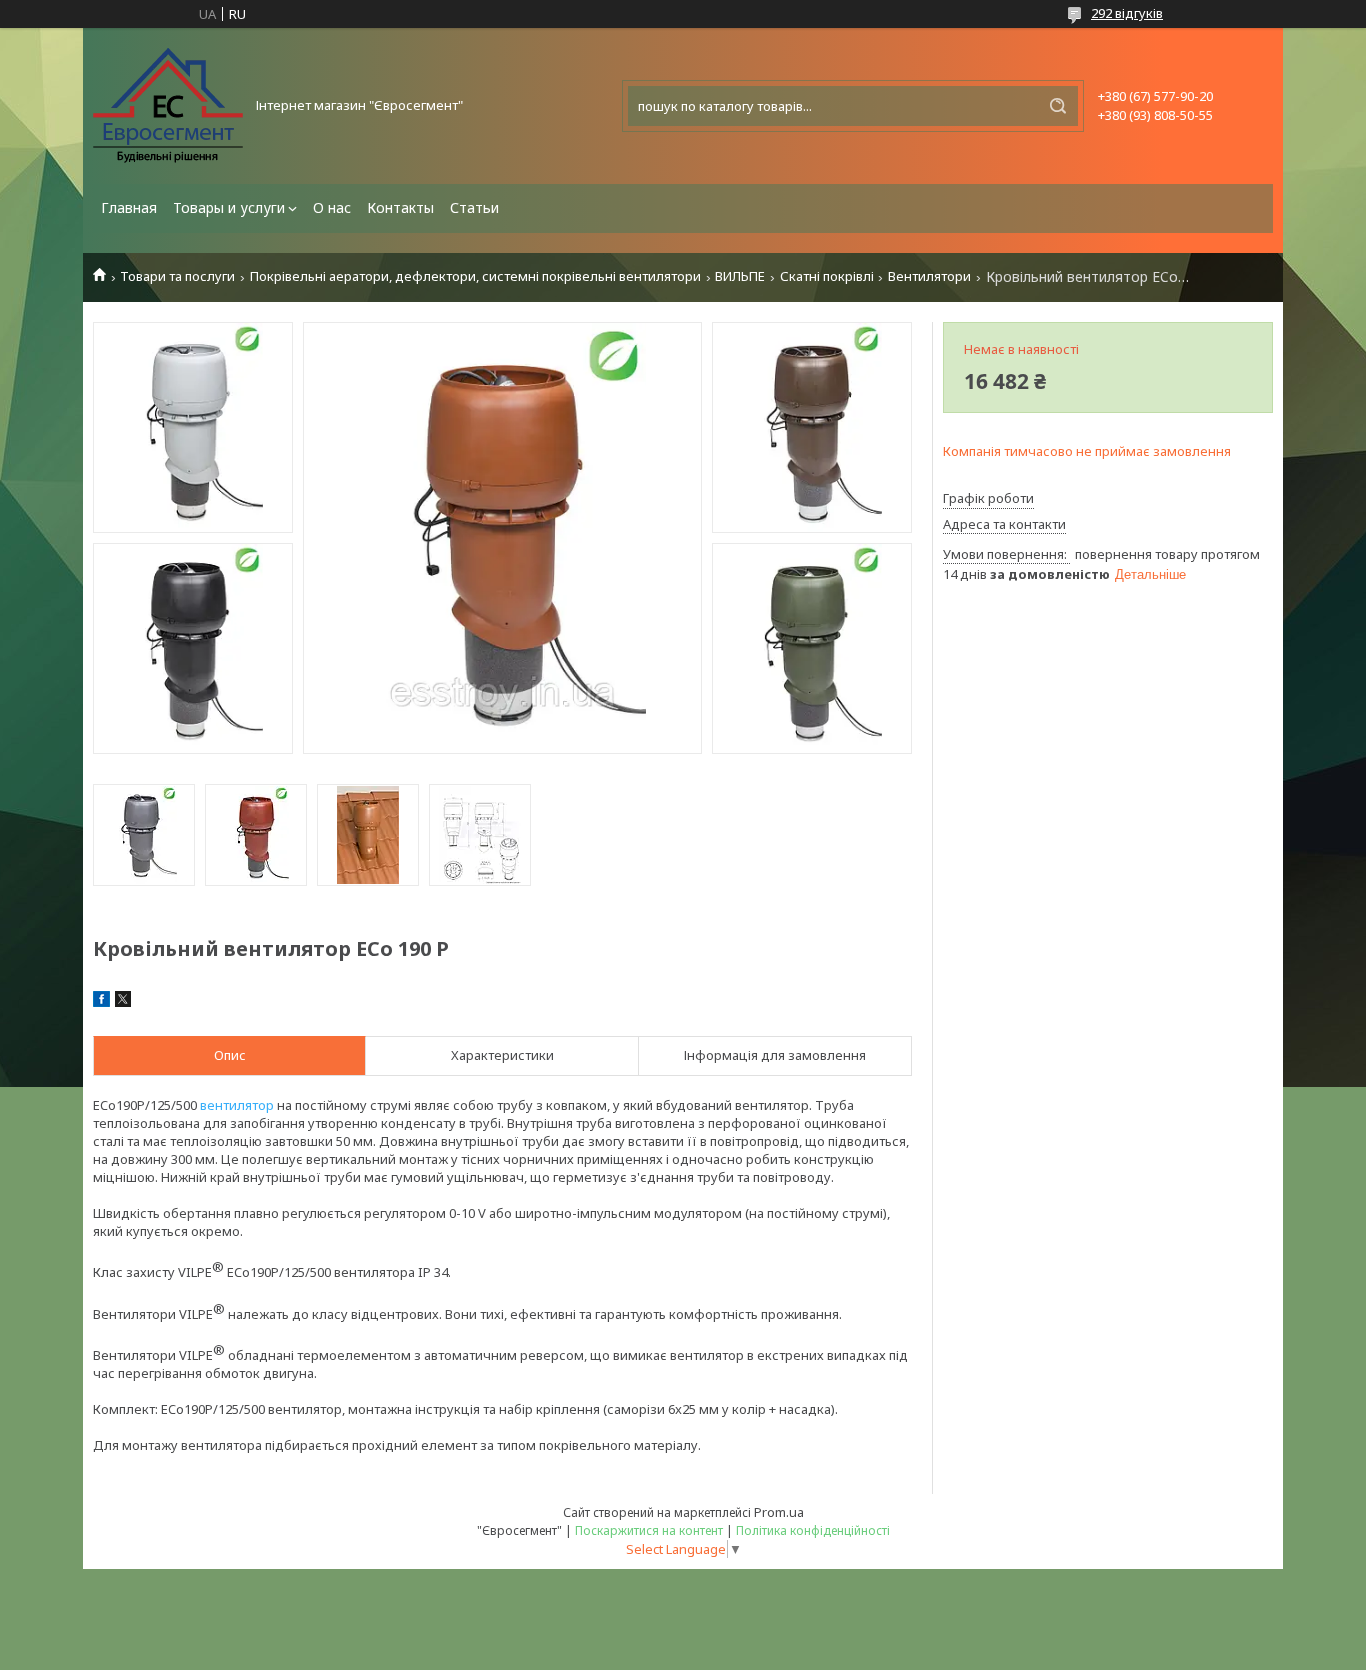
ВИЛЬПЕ (740, 276)
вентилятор (237, 1105)
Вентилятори (929, 276)
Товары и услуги (229, 207)
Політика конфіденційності (813, 1530)
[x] (123, 1002)
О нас (332, 207)
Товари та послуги (177, 276)
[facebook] (101, 1002)
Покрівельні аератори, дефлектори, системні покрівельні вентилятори (475, 276)
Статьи (474, 207)
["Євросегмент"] (168, 106)
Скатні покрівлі (827, 276)
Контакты (400, 207)
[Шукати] (1058, 106)
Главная (129, 207)
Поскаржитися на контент (649, 1530)
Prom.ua (779, 1512)
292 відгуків (1127, 13)
